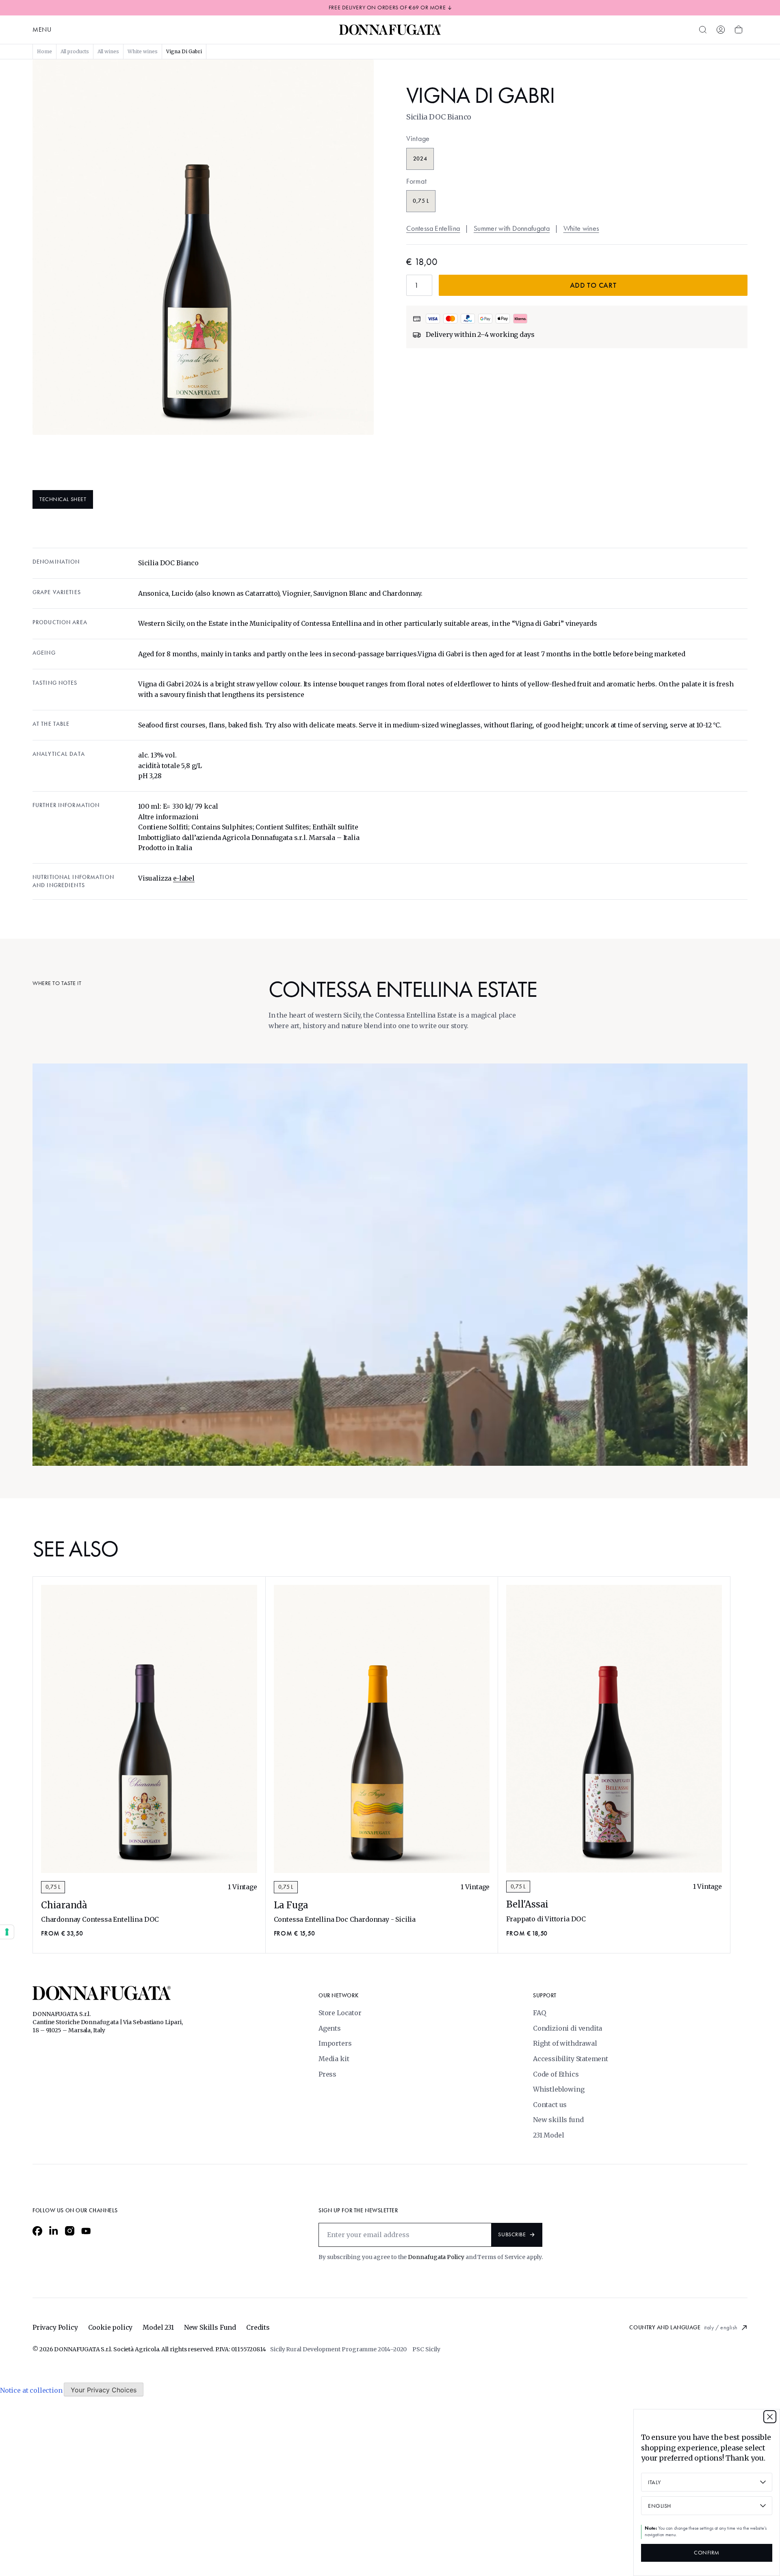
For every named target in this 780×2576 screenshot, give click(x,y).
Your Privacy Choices (104, 2390)
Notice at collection (31, 2390)
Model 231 (158, 2327)
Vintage (418, 139)
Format (416, 181)
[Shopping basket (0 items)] (739, 30)
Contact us (550, 2105)
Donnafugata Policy (436, 2257)
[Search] (703, 30)
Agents (330, 2028)
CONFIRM (707, 2553)
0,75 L (53, 1887)
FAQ (539, 2013)
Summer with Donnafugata (512, 228)
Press (327, 2074)
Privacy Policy (55, 2327)
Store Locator (340, 2013)
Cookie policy (110, 2327)
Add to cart (593, 285)
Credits (258, 2327)
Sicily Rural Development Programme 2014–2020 (338, 2349)
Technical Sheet (63, 499)
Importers (335, 2043)
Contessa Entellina (433, 228)
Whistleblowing (559, 2089)
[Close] (770, 2417)
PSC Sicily (426, 2349)
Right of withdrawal (565, 2043)
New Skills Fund (210, 2327)
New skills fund (558, 2120)
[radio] (420, 159)
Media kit (334, 2059)
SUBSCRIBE (512, 2234)
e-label (184, 878)
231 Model (548, 2135)
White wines (581, 228)
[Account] (721, 30)
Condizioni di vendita (568, 2028)
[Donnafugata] (390, 30)
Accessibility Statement (571, 2059)
